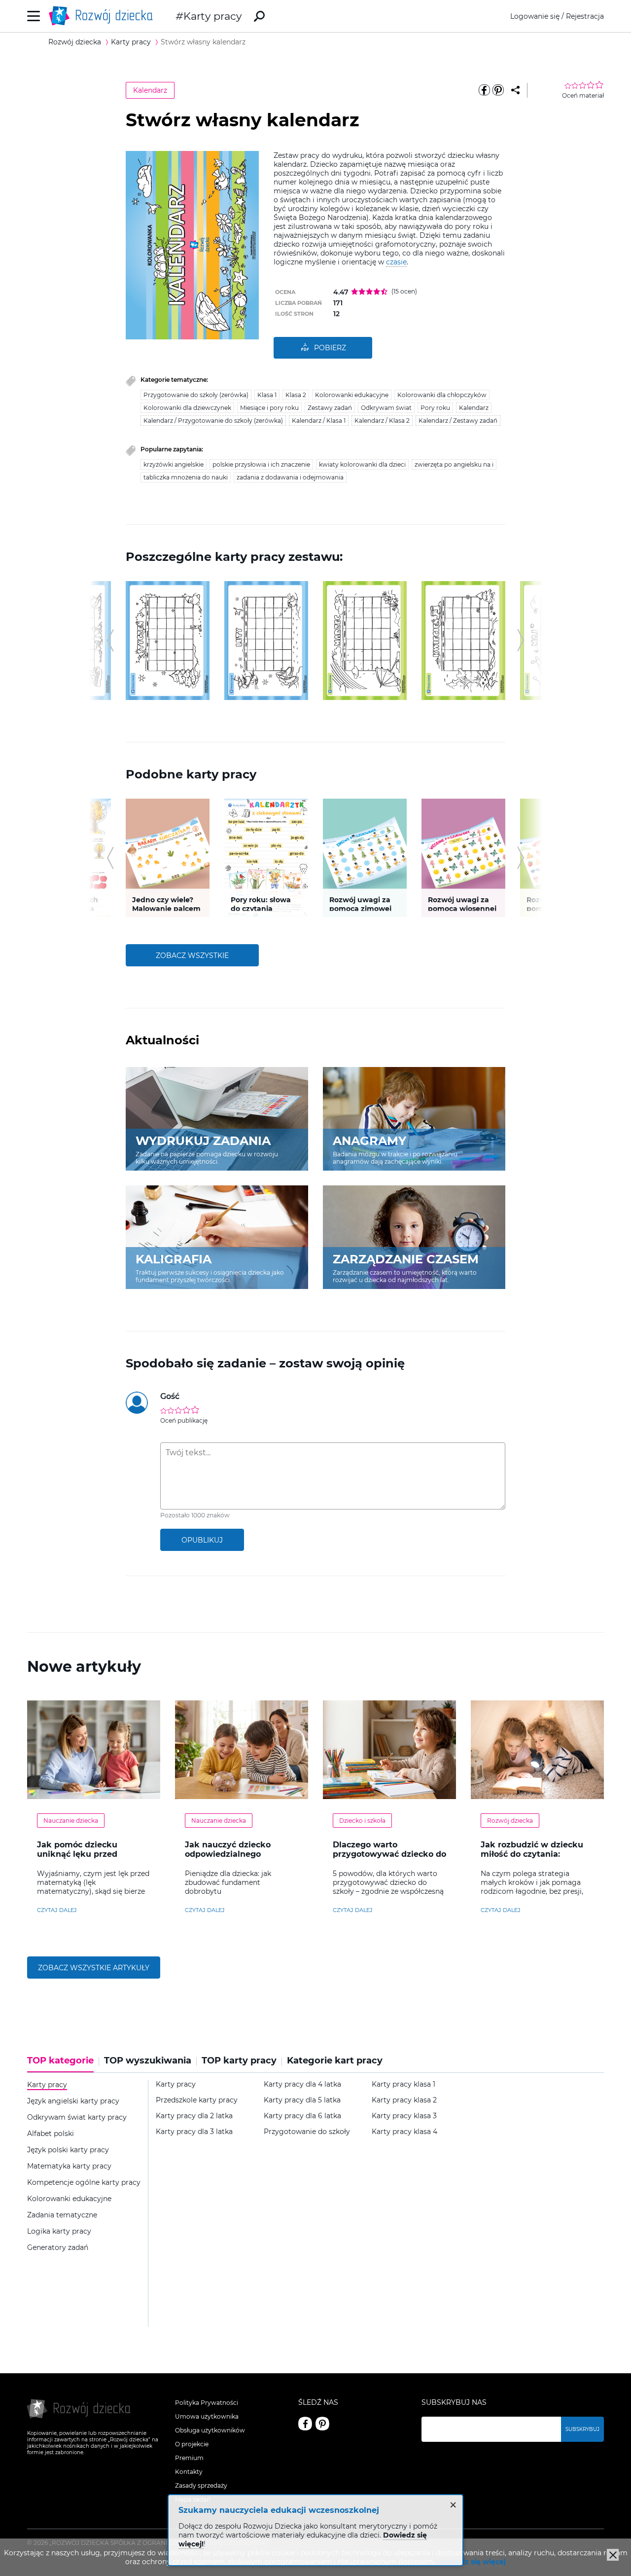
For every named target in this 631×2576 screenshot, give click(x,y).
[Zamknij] (613, 2555)
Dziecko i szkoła (362, 1821)
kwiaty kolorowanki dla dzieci (362, 464)
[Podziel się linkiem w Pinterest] (498, 90)
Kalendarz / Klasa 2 (382, 421)
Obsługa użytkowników (210, 2430)
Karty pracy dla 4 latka (302, 2084)
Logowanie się (535, 16)
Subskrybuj (582, 2429)
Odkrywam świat (386, 408)
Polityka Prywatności (207, 2403)
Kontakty (189, 2472)
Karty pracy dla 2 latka (194, 2116)
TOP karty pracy (239, 2061)
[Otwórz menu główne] (34, 16)
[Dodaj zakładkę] (515, 90)
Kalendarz (150, 90)
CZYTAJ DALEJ (57, 1910)
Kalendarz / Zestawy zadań (458, 421)
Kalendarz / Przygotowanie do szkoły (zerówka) (213, 421)
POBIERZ (330, 348)
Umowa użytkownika (207, 2416)
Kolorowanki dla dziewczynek (187, 408)
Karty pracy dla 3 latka (194, 2132)
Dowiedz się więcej (471, 2562)
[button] (110, 640)
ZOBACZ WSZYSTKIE (192, 956)
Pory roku (435, 408)
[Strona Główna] (104, 16)
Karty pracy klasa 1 (403, 2084)
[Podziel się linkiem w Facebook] (484, 90)
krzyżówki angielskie (174, 464)
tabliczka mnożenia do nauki (186, 477)
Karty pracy (212, 16)
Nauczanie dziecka (71, 1821)
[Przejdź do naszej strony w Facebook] (305, 2424)
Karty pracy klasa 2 (404, 2100)
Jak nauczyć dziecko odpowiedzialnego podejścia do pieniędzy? (235, 1854)
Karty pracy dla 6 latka (302, 2116)
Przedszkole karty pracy (197, 2100)
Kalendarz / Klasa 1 (319, 421)
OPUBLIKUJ (202, 1540)
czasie (396, 262)
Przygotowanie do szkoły (307, 2132)
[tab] (63, 2064)
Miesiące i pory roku (269, 408)
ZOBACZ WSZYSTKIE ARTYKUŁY (94, 1968)
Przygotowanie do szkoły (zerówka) (196, 395)
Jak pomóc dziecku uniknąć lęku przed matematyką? (77, 1854)
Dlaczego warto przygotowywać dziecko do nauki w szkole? (389, 1854)
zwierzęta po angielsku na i (454, 464)
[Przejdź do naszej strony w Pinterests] (322, 2424)
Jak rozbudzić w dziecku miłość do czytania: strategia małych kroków (533, 1854)
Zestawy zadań (330, 408)
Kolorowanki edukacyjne (352, 395)
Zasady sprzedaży (201, 2485)
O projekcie (192, 2444)
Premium (189, 2458)
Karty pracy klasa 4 (404, 2132)
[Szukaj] (259, 16)
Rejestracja (585, 16)
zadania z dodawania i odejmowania (290, 477)
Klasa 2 (296, 395)
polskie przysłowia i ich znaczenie (261, 464)
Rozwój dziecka (510, 1821)
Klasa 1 (267, 395)
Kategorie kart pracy (335, 2061)
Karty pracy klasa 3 (404, 2116)
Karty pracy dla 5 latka (302, 2100)
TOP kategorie (60, 2061)
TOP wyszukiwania (148, 2061)
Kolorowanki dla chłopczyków (442, 395)
